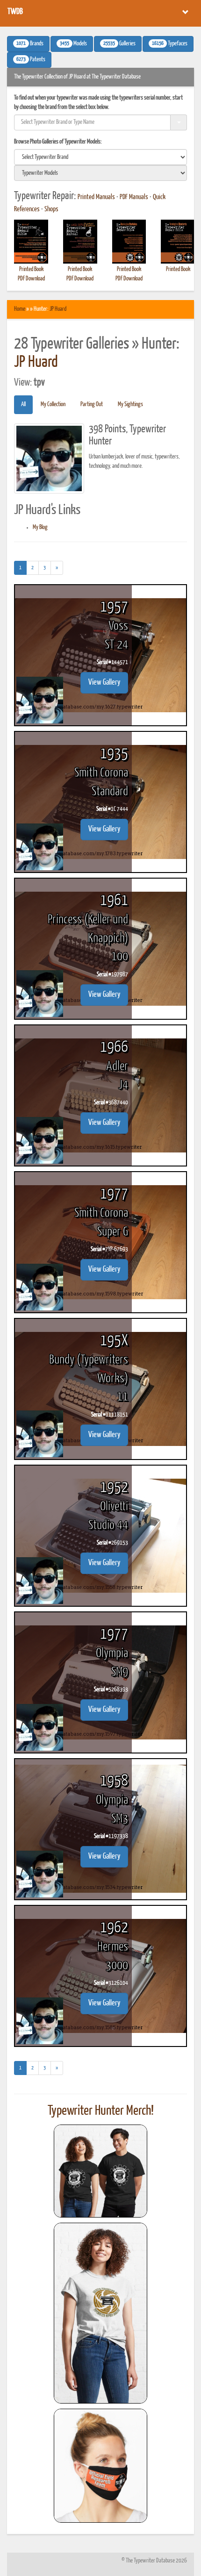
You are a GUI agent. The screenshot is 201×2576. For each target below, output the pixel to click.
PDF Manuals (134, 197)
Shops (51, 209)
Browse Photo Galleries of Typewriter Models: (58, 142)
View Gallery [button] (104, 683)
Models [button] (73, 44)
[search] (100, 157)
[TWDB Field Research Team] (100, 2466)
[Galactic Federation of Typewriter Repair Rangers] (100, 2313)
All (23, 404)
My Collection (53, 404)
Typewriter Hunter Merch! (101, 2111)
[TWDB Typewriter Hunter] (100, 2171)
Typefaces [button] (170, 44)
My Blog (40, 527)
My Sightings (130, 404)
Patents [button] (31, 60)
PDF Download (31, 279)
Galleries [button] (119, 44)
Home (20, 309)
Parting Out (92, 404)
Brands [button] (30, 44)
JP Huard (58, 309)
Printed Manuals (96, 197)
